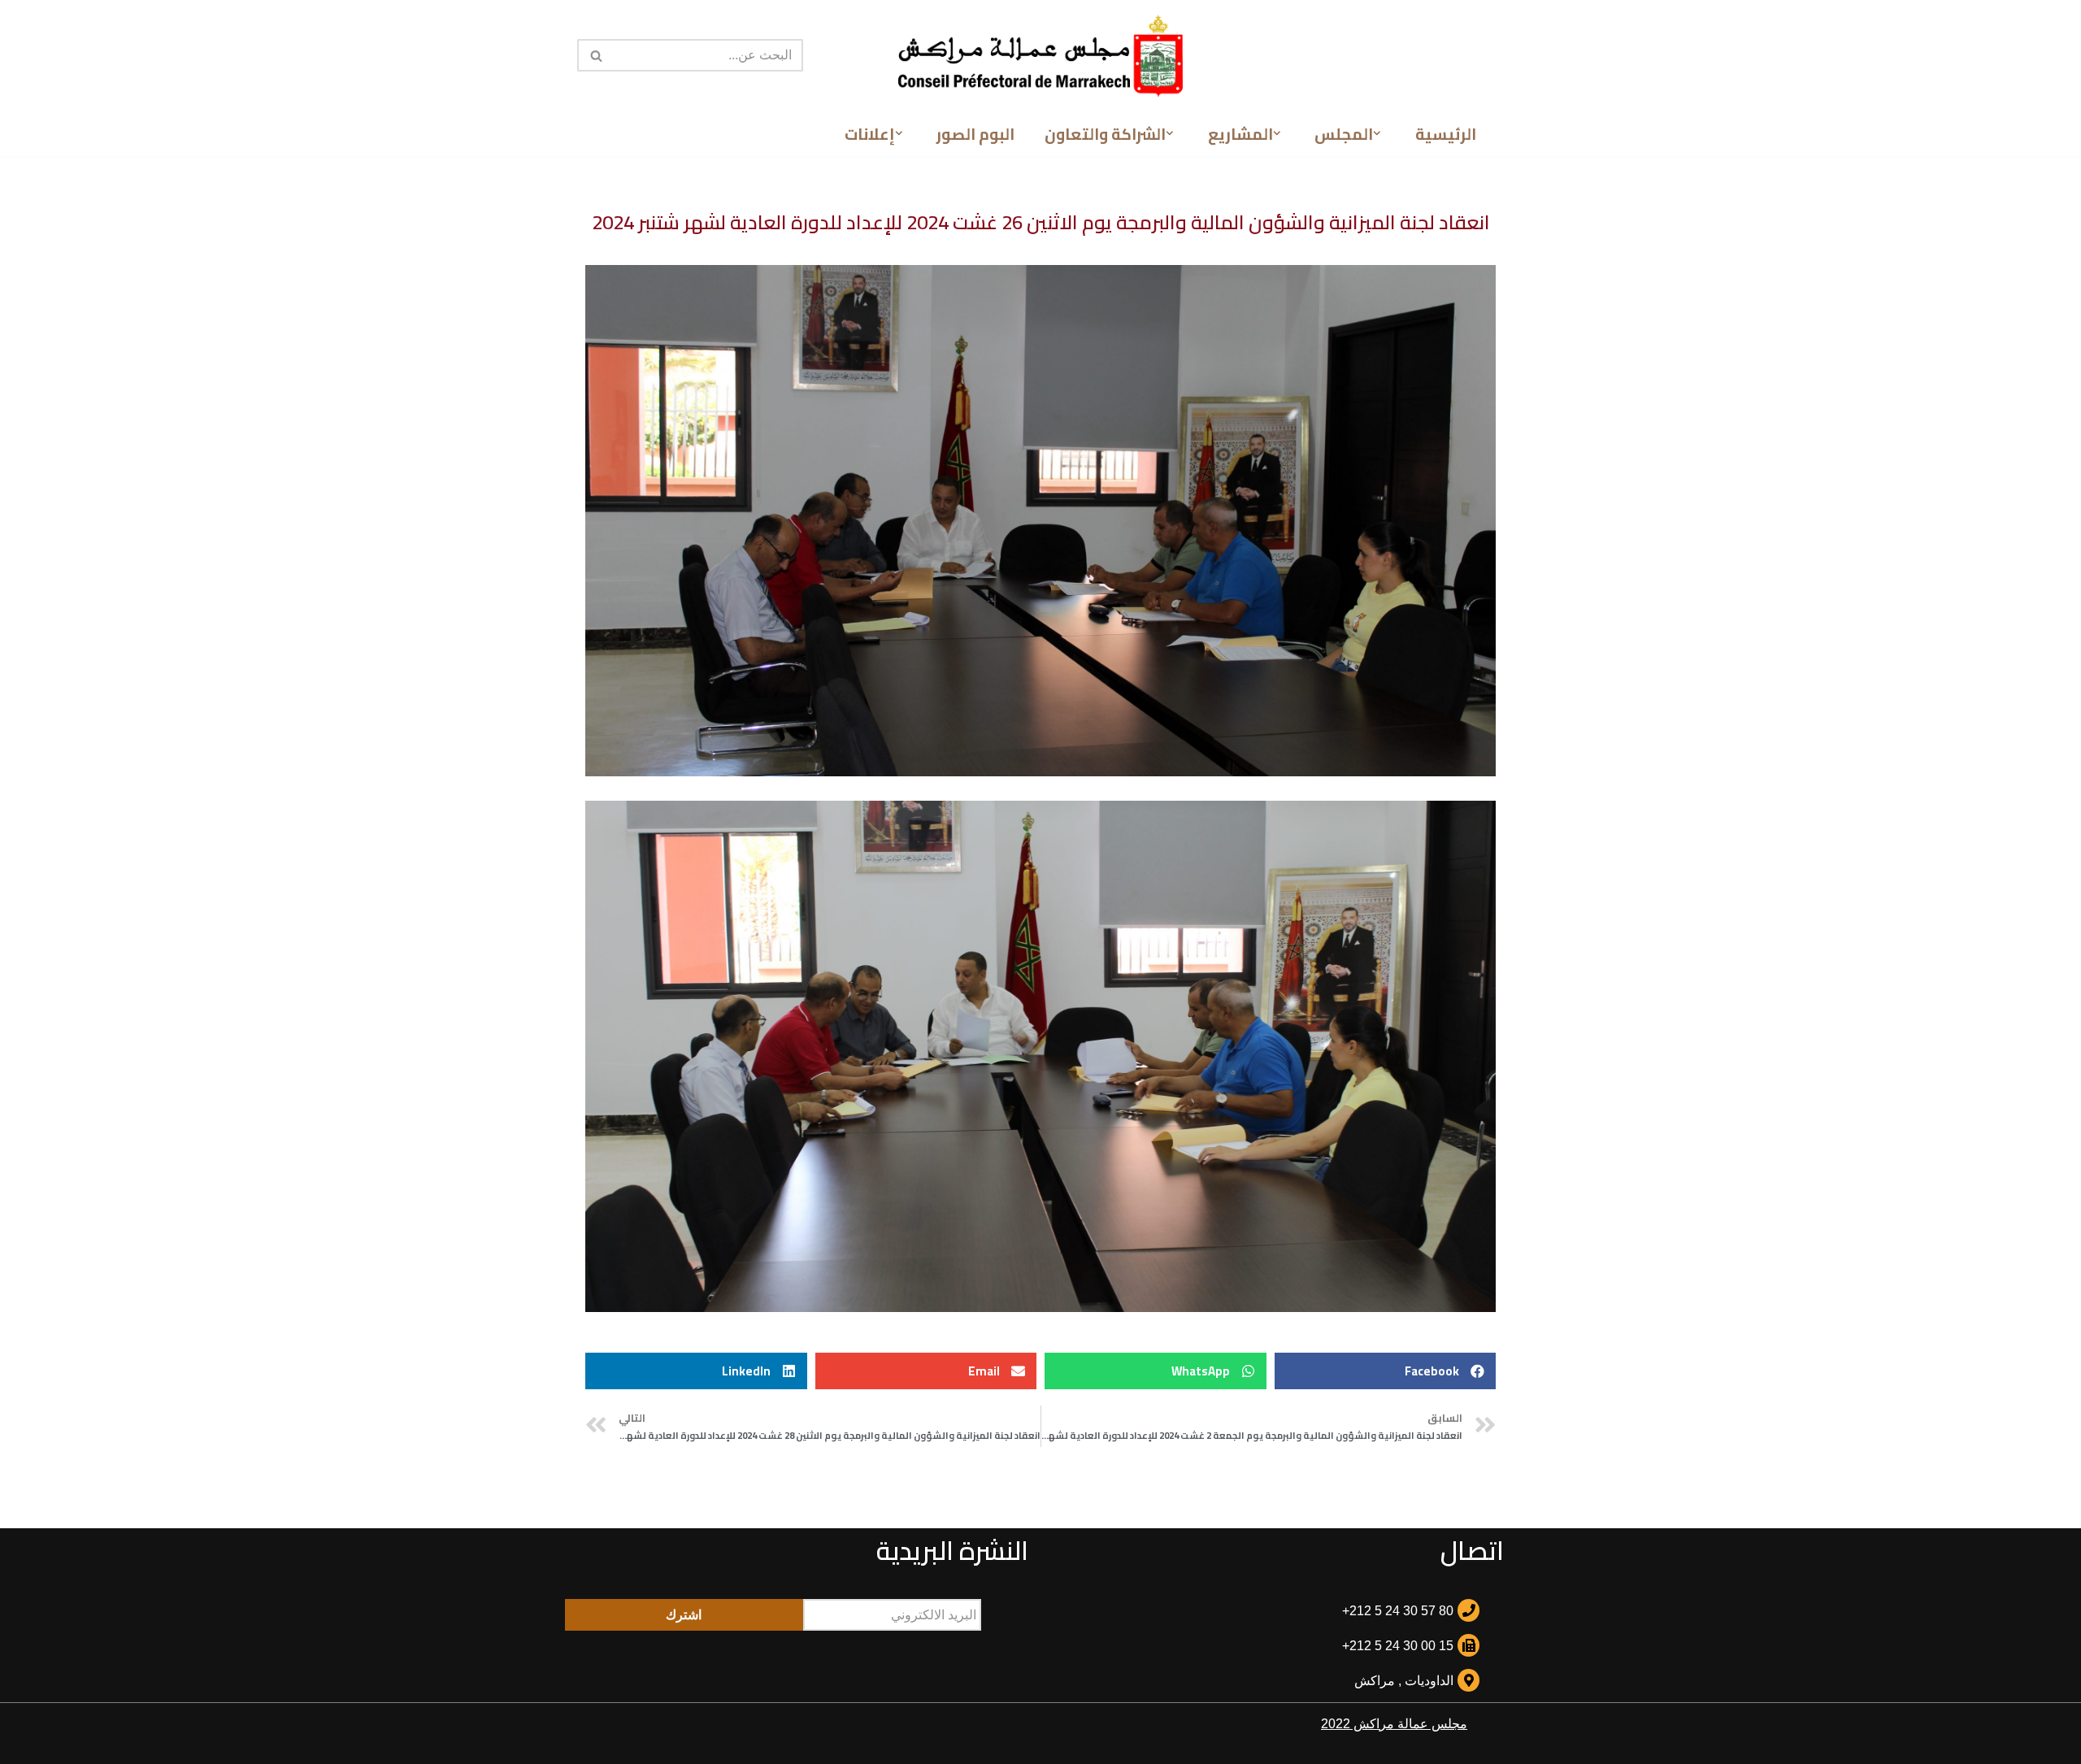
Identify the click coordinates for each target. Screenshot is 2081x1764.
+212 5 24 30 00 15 (1398, 1646)
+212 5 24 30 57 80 (1398, 1611)
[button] (1377, 133)
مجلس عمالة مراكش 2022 (1394, 1724)
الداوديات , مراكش (1404, 1681)
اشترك (684, 1615)
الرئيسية (1446, 134)
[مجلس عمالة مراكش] (1040, 56)
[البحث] (595, 55)
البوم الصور (975, 134)
